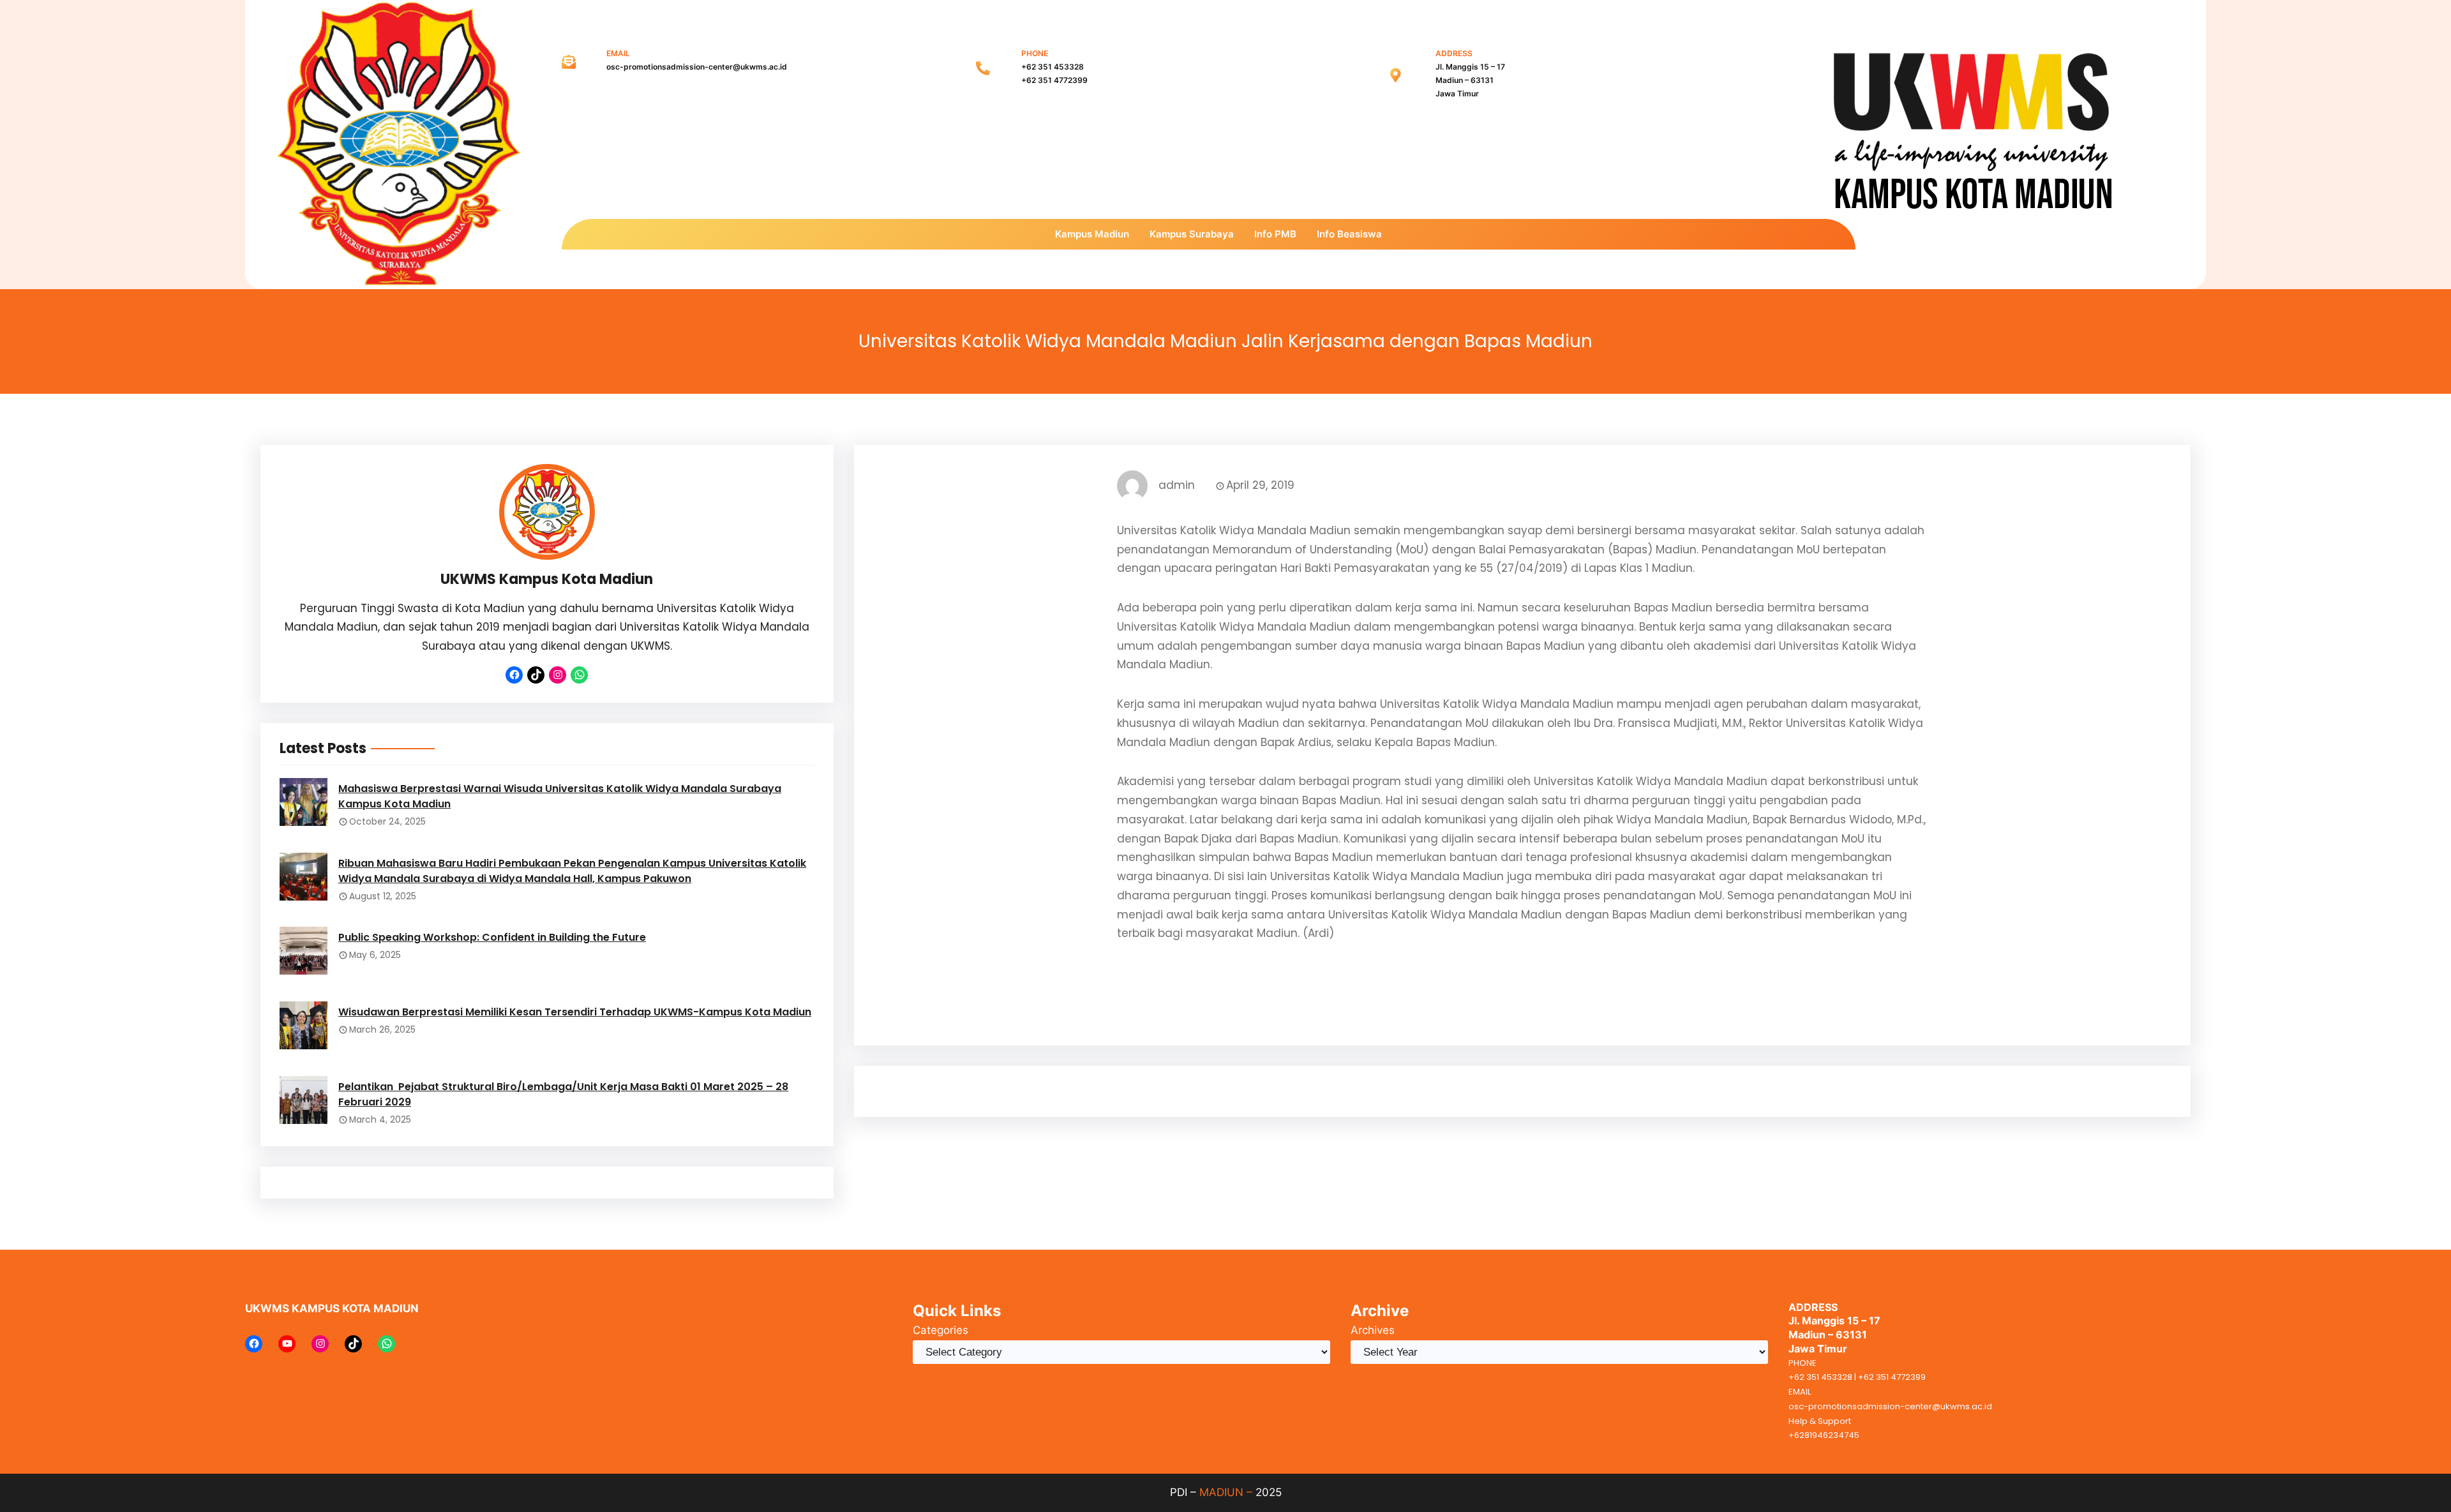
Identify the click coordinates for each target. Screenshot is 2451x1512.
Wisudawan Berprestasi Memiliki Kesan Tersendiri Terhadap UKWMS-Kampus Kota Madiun (575, 1012)
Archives (1373, 1330)
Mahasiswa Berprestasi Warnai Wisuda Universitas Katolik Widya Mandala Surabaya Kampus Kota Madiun (560, 796)
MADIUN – (1226, 1492)
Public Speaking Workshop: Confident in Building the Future (492, 937)
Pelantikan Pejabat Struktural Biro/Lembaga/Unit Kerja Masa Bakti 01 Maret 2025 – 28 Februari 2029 (563, 1094)
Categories (941, 1330)
